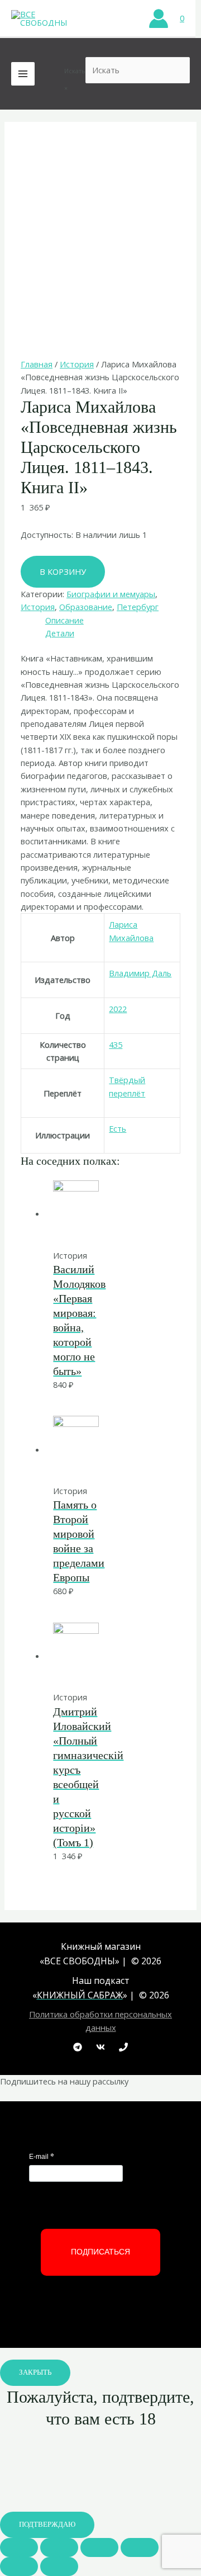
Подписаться (100, 2252)
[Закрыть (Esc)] (19, 2547)
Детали (60, 633)
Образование (86, 607)
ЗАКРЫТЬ (35, 2372)
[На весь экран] (99, 2547)
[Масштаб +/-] (140, 2547)
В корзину (63, 571)
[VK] (100, 2047)
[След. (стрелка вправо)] (59, 2566)
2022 (118, 1009)
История (77, 364)
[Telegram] (78, 2047)
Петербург (138, 607)
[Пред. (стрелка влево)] (19, 2566)
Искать (75, 71)
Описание (64, 620)
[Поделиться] (59, 2547)
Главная (37, 364)
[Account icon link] (159, 18)
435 (116, 1044)
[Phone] (123, 2047)
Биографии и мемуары (111, 594)
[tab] (113, 620)
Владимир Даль (140, 973)
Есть (118, 1128)
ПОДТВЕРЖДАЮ (47, 2525)
